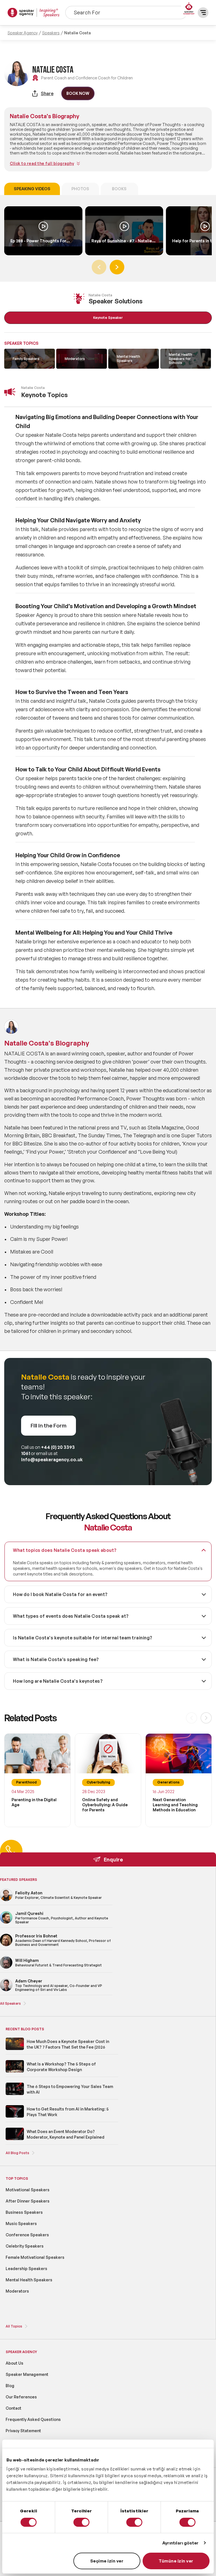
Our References (21, 2397)
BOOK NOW (78, 93)
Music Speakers (21, 2223)
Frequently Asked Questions (33, 2419)
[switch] (81, 2522)
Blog (10, 2386)
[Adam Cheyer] (6, 1990)
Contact (13, 2408)
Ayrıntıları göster (181, 2543)
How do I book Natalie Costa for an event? (60, 1594)
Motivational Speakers (28, 2190)
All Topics (14, 2326)
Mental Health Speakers (29, 2280)
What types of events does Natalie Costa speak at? (71, 1616)
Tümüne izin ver (176, 2561)
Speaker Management (27, 2374)
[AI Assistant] (189, 9)
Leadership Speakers (26, 2269)
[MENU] (203, 13)
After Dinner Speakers (28, 2201)
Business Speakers (24, 2212)
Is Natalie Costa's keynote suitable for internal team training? (83, 1638)
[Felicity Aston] (6, 1900)
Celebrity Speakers (25, 2246)
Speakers (51, 33)
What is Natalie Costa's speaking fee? (56, 1659)
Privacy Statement (23, 2431)
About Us (14, 2363)
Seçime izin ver (107, 2561)
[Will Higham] (6, 1968)
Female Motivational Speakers (35, 2257)
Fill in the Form (49, 1425)
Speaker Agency (23, 33)
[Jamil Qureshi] (6, 1923)
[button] (117, 267)
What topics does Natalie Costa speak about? (65, 1550)
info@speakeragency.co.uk (52, 1460)
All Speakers (10, 2003)
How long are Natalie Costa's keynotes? (58, 1681)
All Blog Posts (17, 2153)
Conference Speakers (27, 2235)
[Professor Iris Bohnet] (6, 1945)
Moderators (17, 2291)
